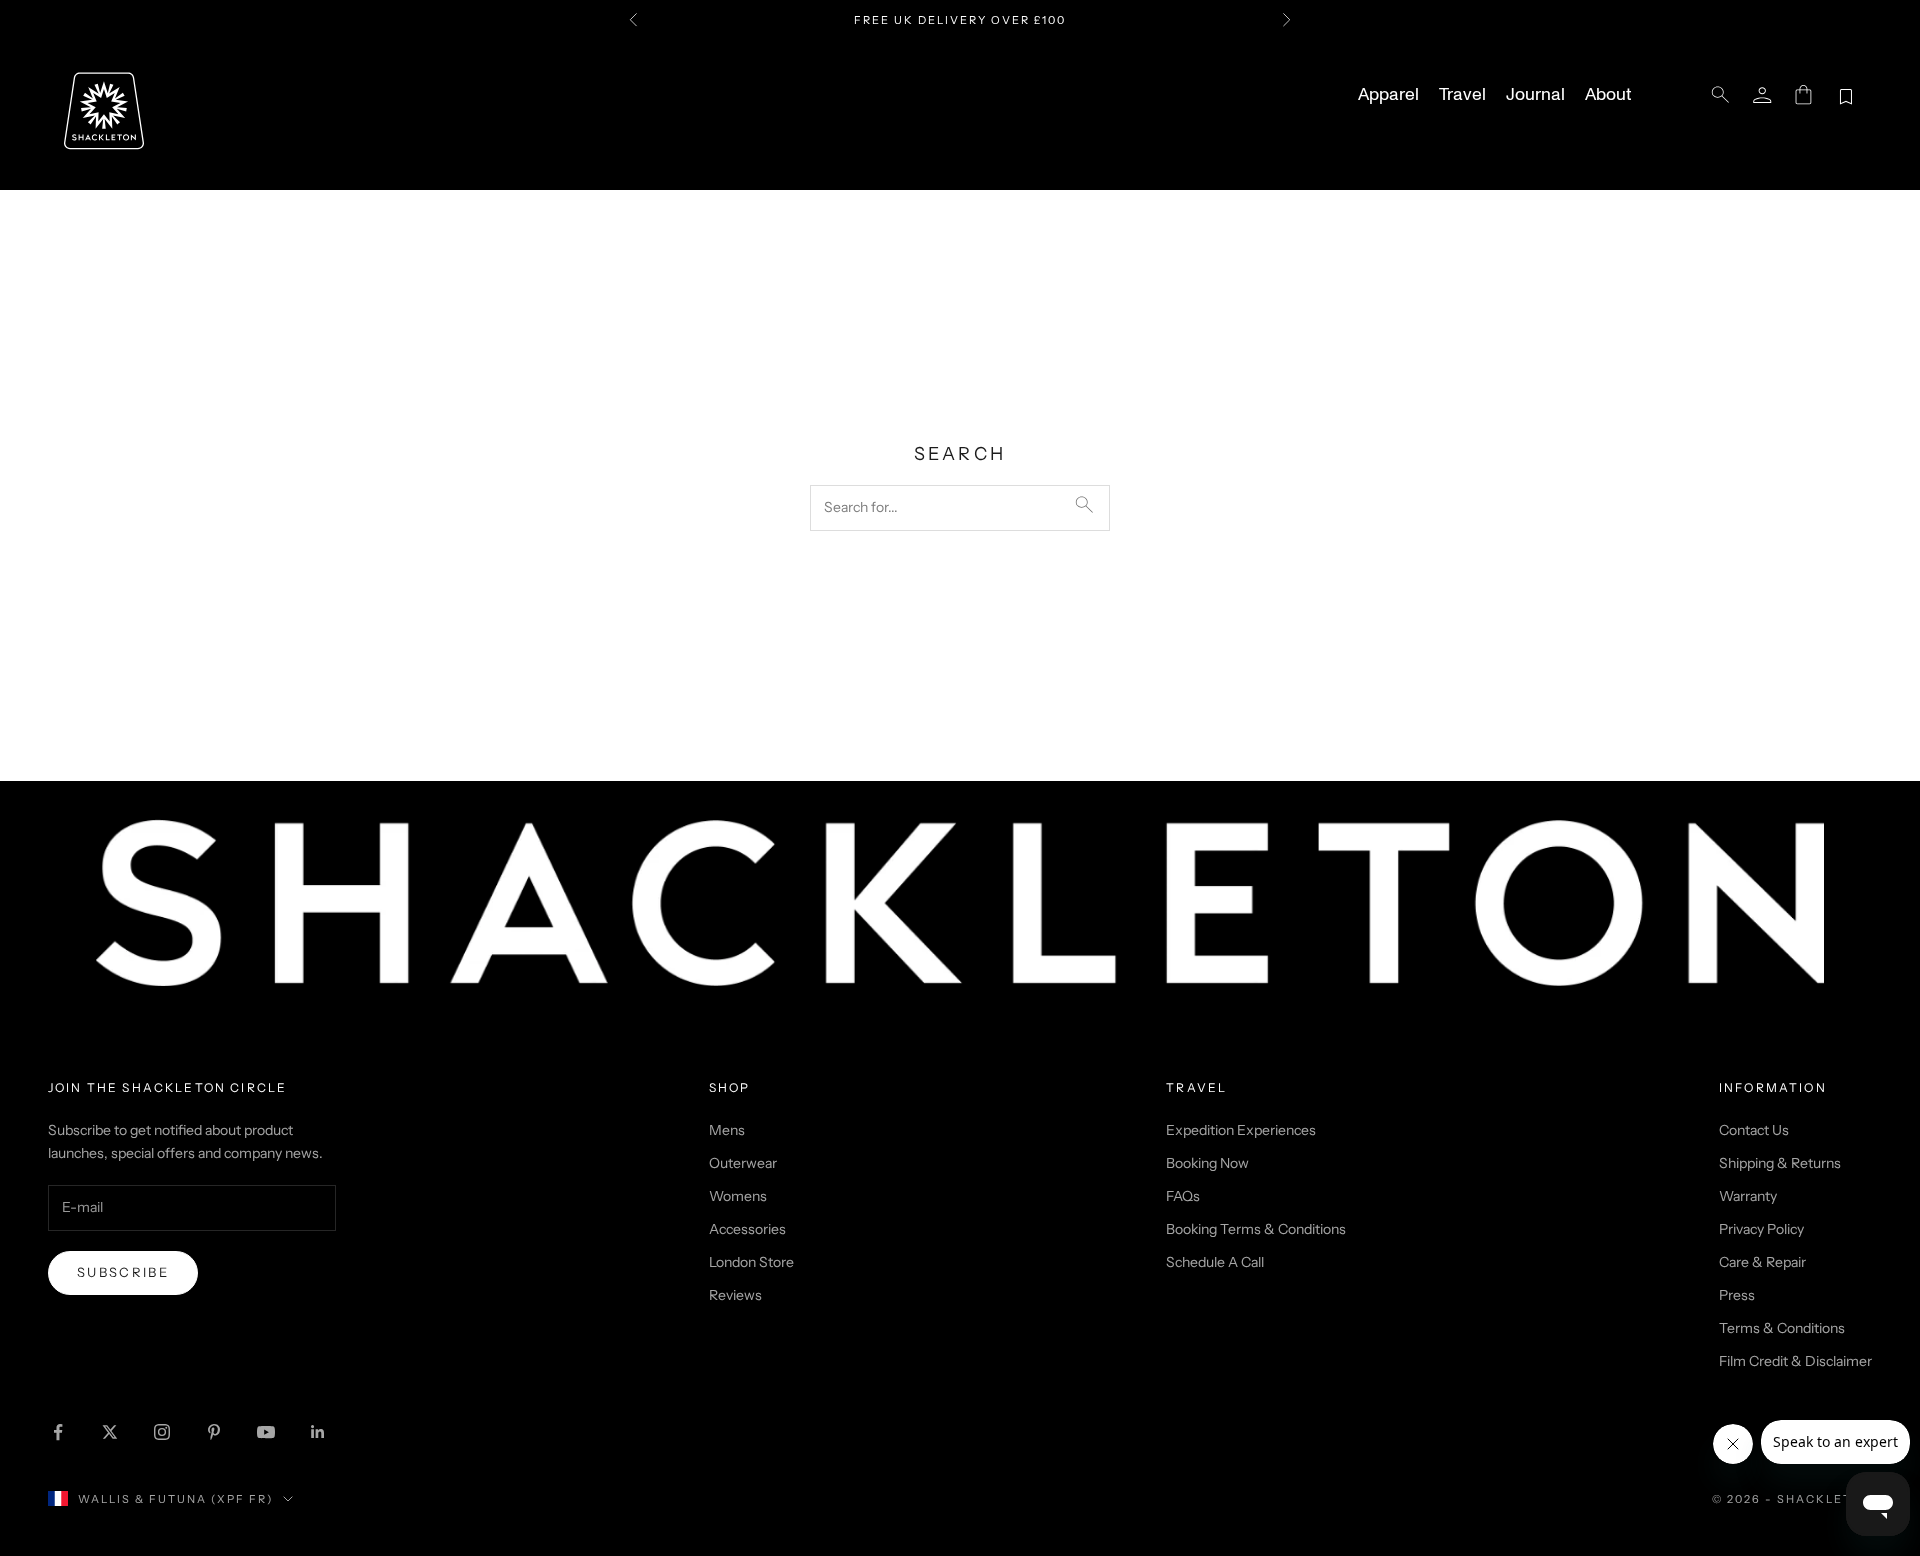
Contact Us (1754, 1130)
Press (1737, 1295)
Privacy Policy (1761, 1229)
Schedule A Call (1215, 1262)
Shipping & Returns (1780, 1163)
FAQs (1183, 1196)
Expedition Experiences (1241, 1130)
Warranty (1748, 1196)
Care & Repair (1762, 1262)
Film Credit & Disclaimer (1795, 1361)
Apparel (1388, 95)
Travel (1462, 95)
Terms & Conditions (1782, 1328)
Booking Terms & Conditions (1256, 1229)
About (1608, 95)
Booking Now (1207, 1163)
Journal (1535, 95)
